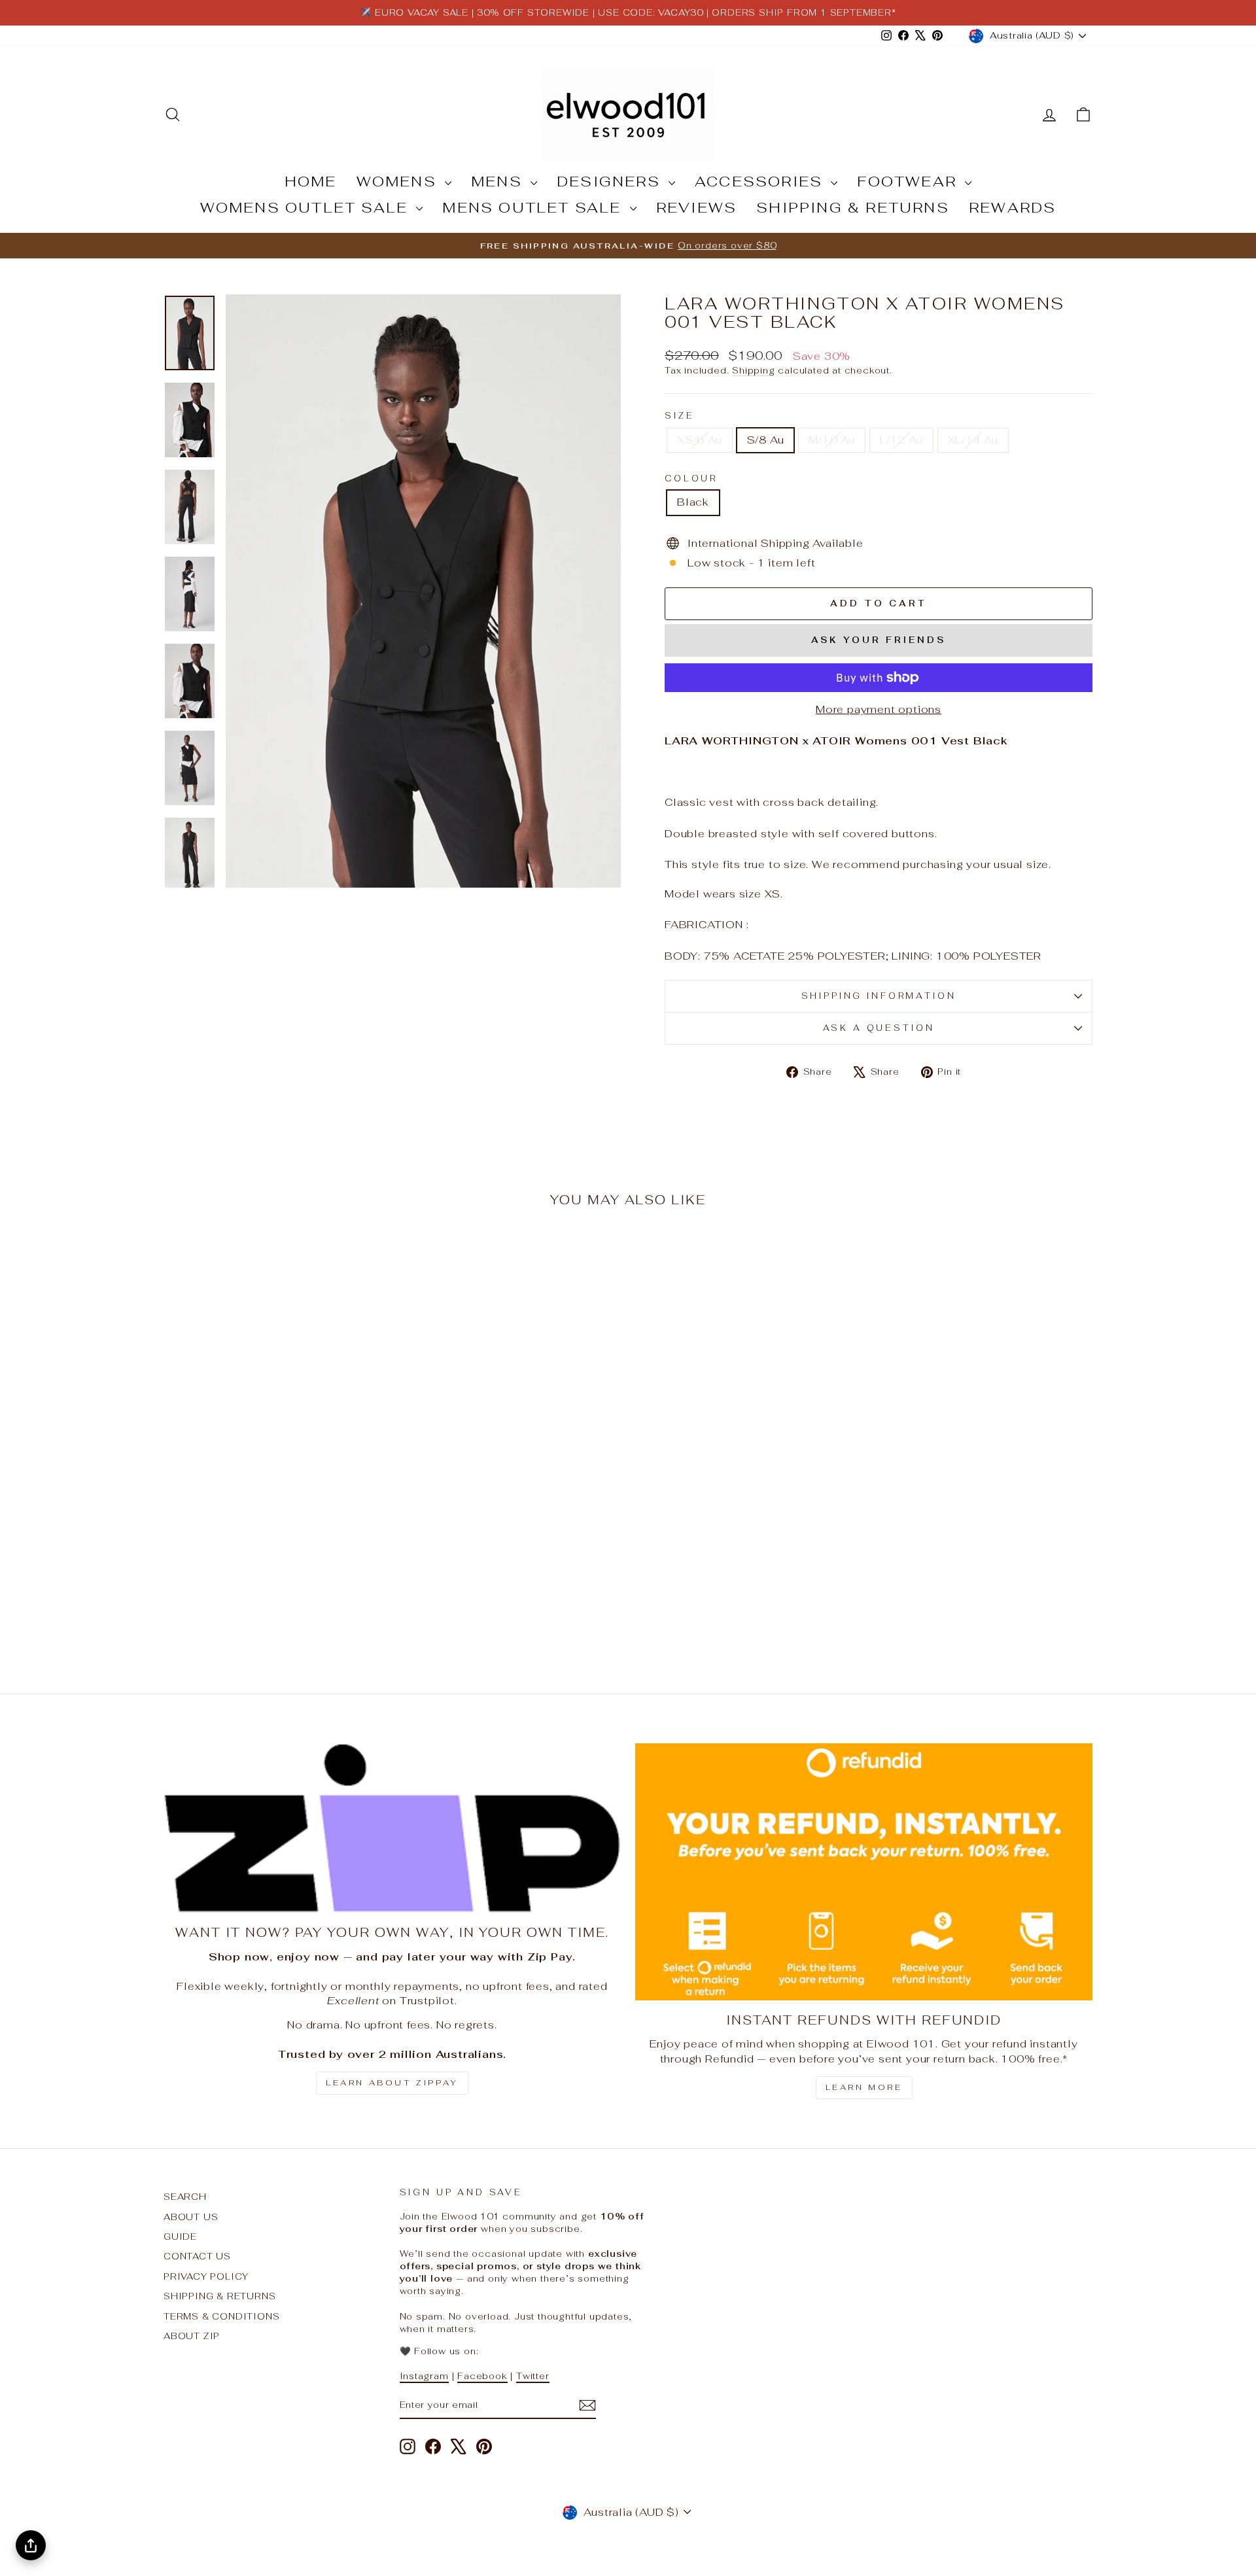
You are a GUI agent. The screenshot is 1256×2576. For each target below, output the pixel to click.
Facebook (482, 2376)
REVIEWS (696, 207)
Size (679, 416)
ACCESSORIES (761, 181)
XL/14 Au (973, 440)
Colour (691, 479)
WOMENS (399, 181)
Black (693, 502)
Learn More (864, 2087)
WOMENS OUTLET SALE (307, 207)
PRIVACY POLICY (206, 2276)
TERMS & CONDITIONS (221, 2316)
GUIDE (180, 2237)
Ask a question (879, 1028)
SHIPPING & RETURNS (853, 207)
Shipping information (879, 996)
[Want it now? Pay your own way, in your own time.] (392, 1828)
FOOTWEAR (909, 181)
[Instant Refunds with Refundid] (864, 1872)
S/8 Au (766, 440)
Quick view (274, 1557)
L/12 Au (901, 440)
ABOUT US (191, 2217)
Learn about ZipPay (392, 2083)
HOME (311, 181)
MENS (499, 181)
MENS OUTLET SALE (534, 207)
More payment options (879, 709)
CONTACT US (197, 2256)
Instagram (424, 2376)
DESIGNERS (611, 181)
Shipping (753, 370)
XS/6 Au (700, 440)
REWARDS (1012, 207)
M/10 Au (832, 440)
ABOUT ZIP (192, 2336)
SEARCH (185, 2197)
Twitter (533, 2376)
